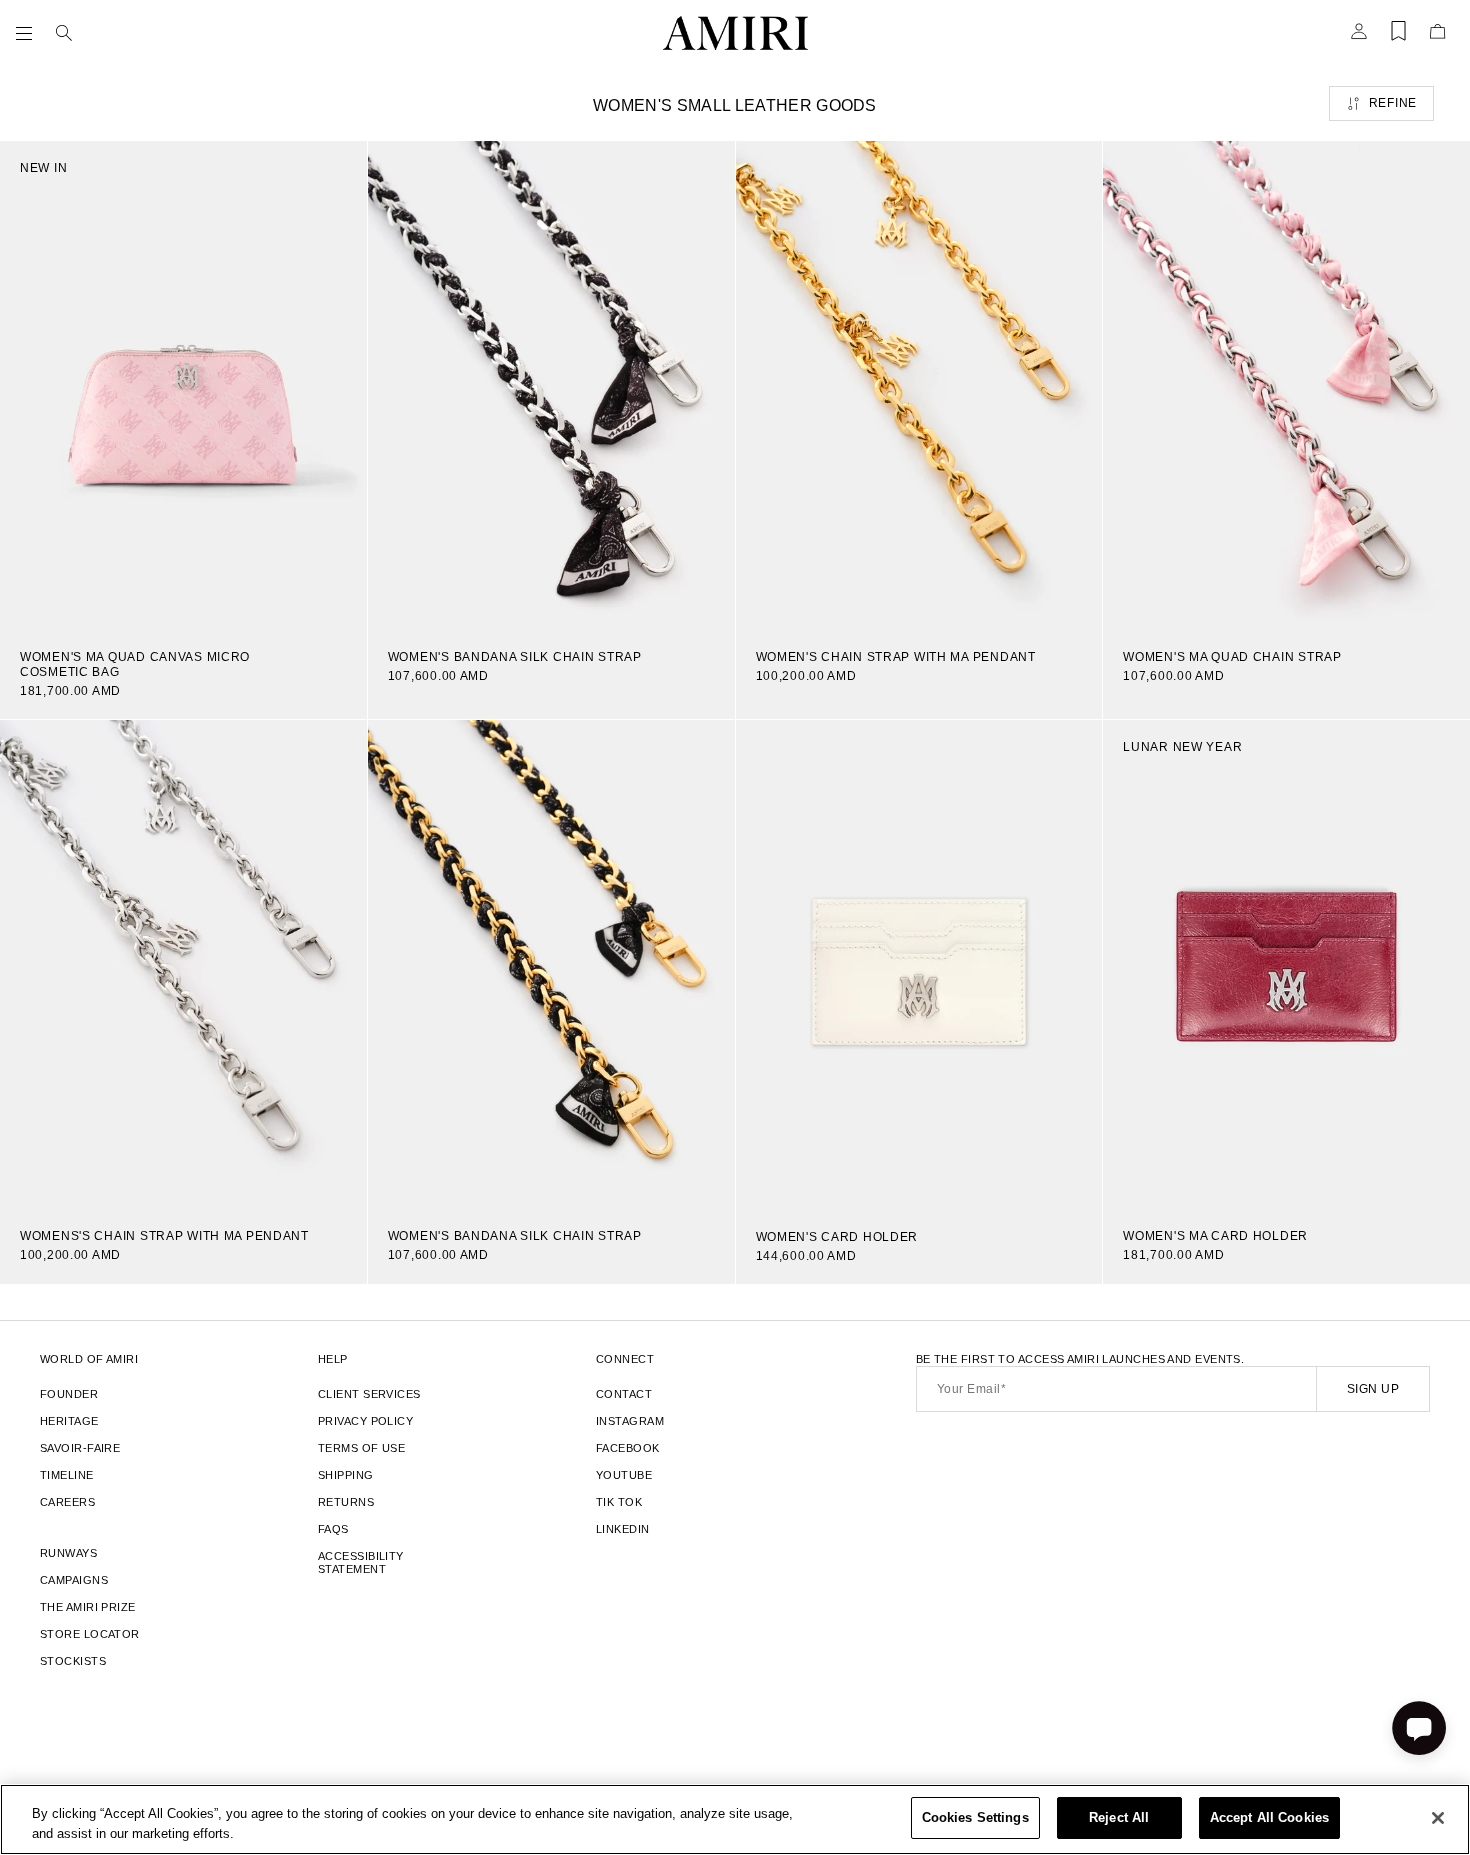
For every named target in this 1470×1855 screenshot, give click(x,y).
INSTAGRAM (630, 1421)
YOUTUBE (624, 1475)
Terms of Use (361, 1448)
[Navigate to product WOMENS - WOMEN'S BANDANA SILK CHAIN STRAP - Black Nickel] (551, 385)
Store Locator (90, 1634)
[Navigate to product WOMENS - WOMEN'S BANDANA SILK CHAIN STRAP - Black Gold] (551, 964)
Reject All (1119, 1817)
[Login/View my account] (1359, 37)
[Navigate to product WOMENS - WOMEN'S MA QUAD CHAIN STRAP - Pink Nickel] (1286, 385)
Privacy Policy (365, 1421)
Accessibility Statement (361, 1562)
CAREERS (67, 1502)
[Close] (1438, 1818)
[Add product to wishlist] (338, 170)
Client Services (369, 1394)
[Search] (64, 33)
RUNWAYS (68, 1553)
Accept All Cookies (1269, 1817)
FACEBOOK (628, 1448)
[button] (28, 33)
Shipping (346, 1475)
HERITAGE (69, 1421)
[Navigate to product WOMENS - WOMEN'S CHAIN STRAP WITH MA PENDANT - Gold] (919, 385)
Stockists (73, 1661)
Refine (1393, 103)
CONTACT (624, 1394)
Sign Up (1373, 1389)
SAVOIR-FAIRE (80, 1448)
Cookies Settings (975, 1817)
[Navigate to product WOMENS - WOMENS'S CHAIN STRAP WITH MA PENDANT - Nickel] (183, 964)
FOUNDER (69, 1394)
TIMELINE (67, 1475)
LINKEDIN (623, 1529)
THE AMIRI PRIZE (88, 1607)
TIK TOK (619, 1502)
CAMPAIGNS (74, 1580)
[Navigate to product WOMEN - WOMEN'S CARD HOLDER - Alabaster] (919, 965)
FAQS (333, 1529)
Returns (346, 1502)
